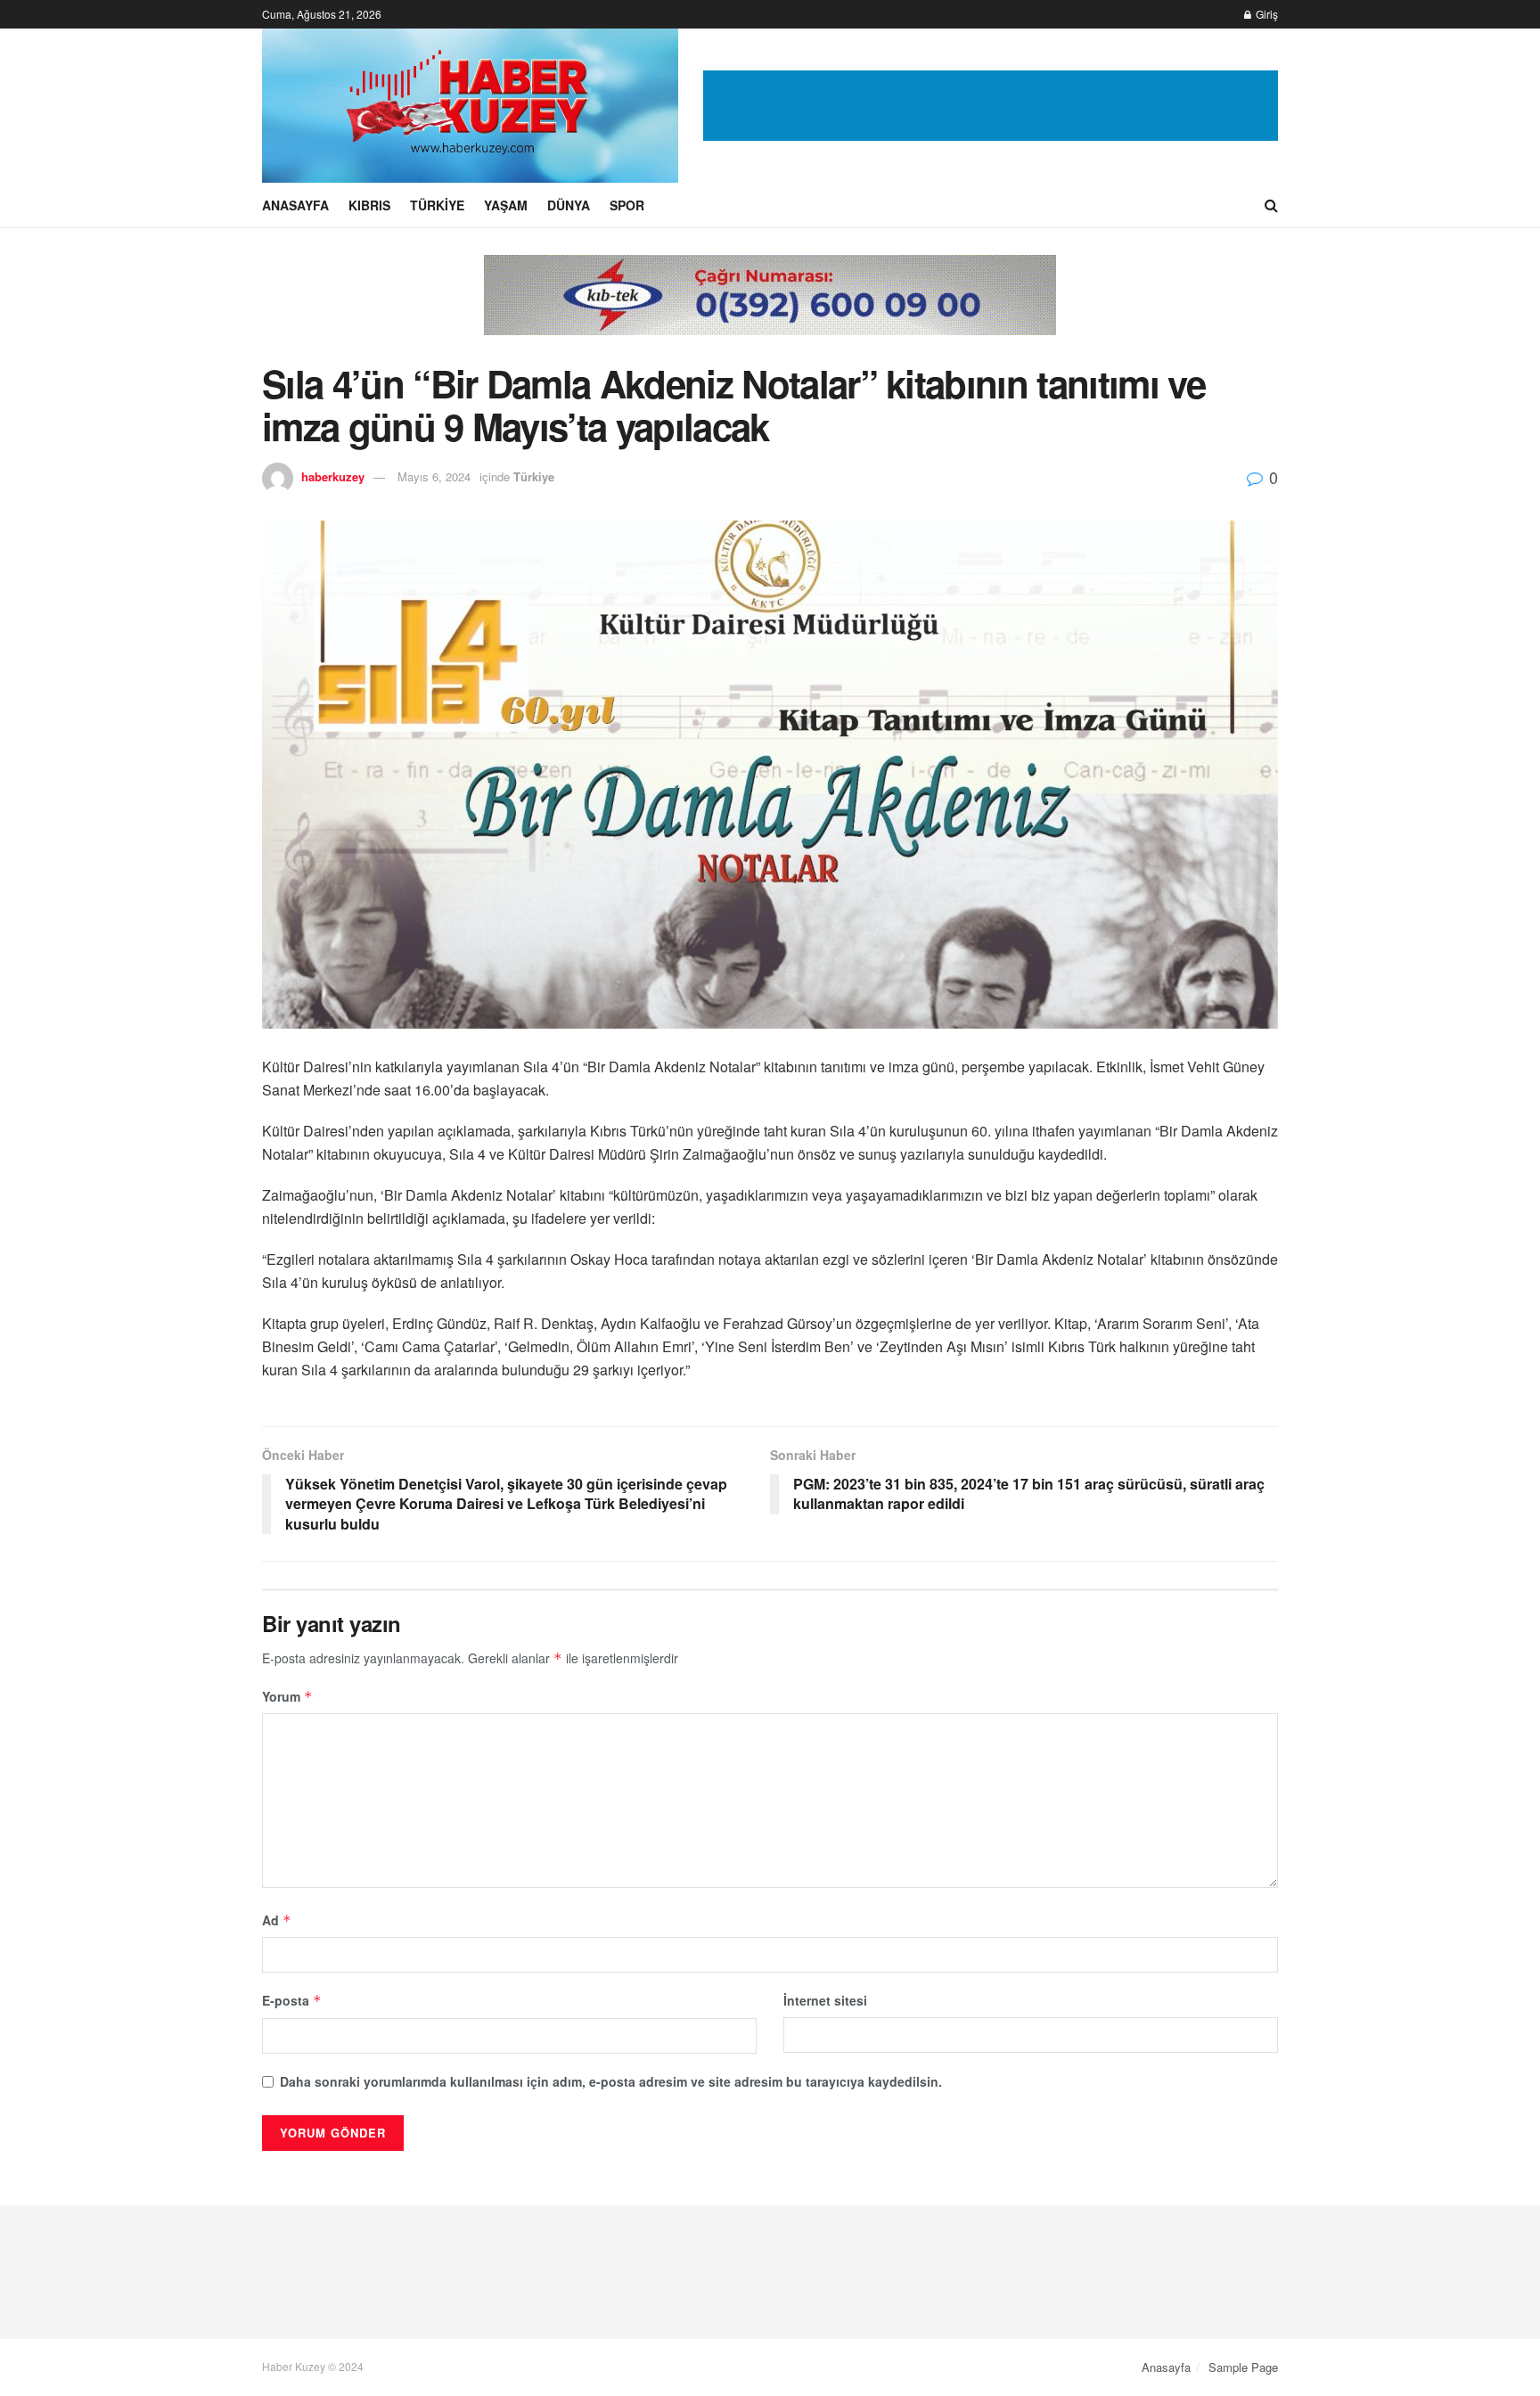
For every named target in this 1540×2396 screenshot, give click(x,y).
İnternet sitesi (825, 2000)
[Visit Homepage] (470, 106)
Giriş (1266, 14)
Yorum (287, 1696)
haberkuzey (333, 476)
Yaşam (506, 205)
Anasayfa (295, 205)
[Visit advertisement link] (991, 106)
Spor (627, 205)
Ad (277, 1920)
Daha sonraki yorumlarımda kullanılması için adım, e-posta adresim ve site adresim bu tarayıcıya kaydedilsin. (611, 2081)
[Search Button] (1271, 205)
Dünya (569, 205)
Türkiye (437, 205)
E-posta (292, 2000)
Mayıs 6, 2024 (434, 476)
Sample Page (1243, 2367)
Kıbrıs (369, 205)
